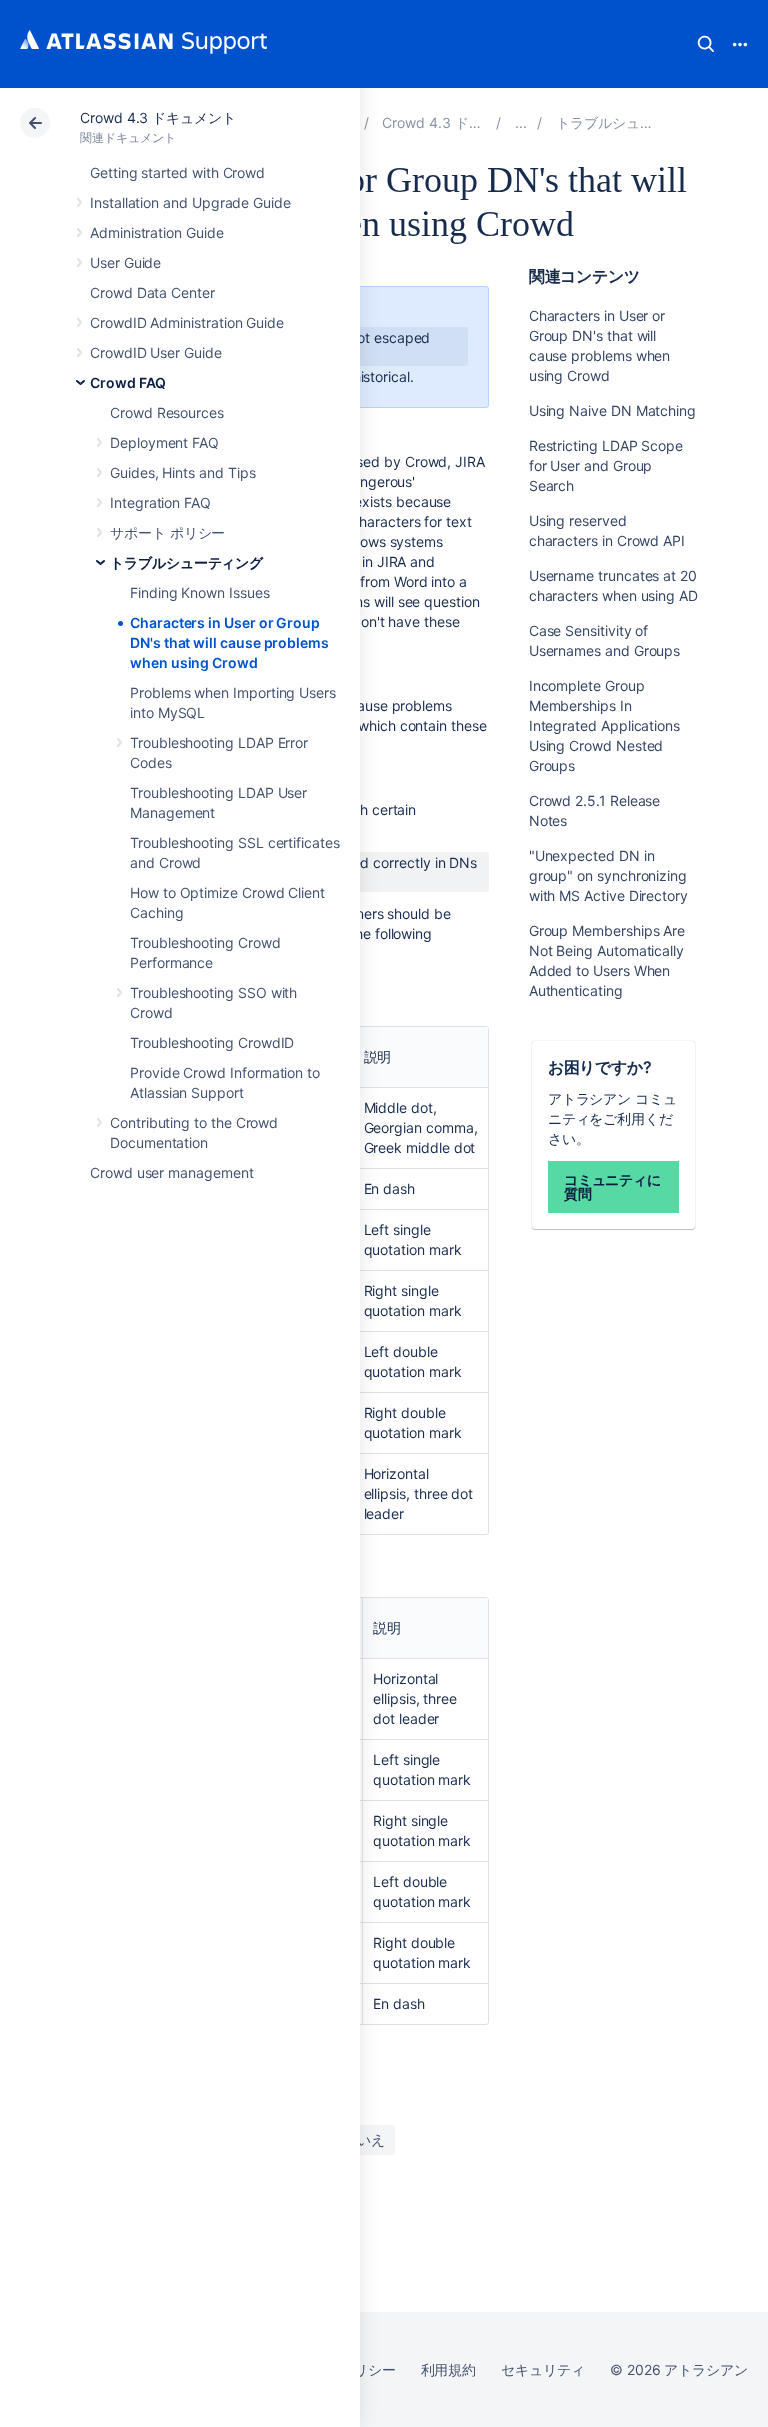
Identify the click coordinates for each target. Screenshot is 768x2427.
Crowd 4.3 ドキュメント (158, 117)
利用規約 (449, 2369)
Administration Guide (157, 232)
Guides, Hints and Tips (182, 472)
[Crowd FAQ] (521, 122)
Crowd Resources (167, 412)
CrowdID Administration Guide (187, 322)
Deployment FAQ (164, 442)
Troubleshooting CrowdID (212, 1042)
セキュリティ (543, 2369)
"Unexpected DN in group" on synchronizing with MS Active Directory (608, 875)
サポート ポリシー (167, 532)
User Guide (125, 262)
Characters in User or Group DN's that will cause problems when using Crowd (229, 642)
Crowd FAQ (128, 382)
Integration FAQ (160, 502)
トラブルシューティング (186, 562)
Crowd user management (172, 1172)
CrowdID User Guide (156, 352)
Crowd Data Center (152, 292)
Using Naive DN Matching (612, 410)
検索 (706, 44)
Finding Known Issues (200, 592)
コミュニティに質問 (613, 1186)
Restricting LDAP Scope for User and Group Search (606, 465)
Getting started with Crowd (177, 172)
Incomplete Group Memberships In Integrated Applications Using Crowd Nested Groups (604, 725)
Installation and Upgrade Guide (190, 202)
